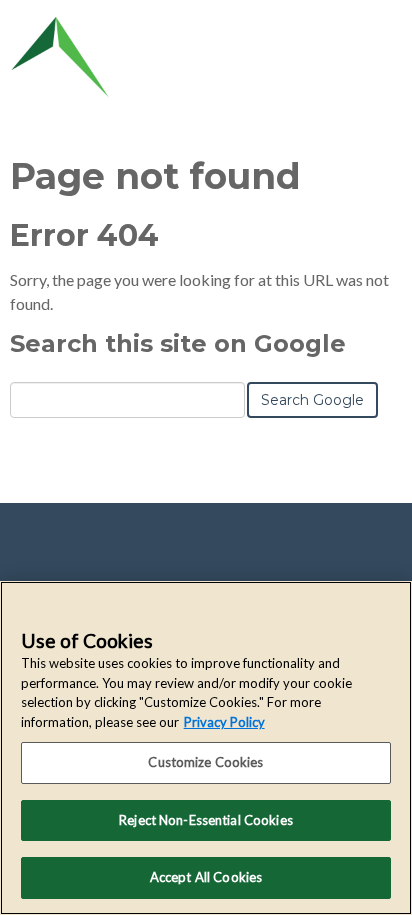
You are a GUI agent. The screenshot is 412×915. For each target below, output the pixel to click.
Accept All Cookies (206, 877)
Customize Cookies (205, 762)
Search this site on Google (178, 343)
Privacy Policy (224, 722)
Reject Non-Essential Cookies (206, 820)
